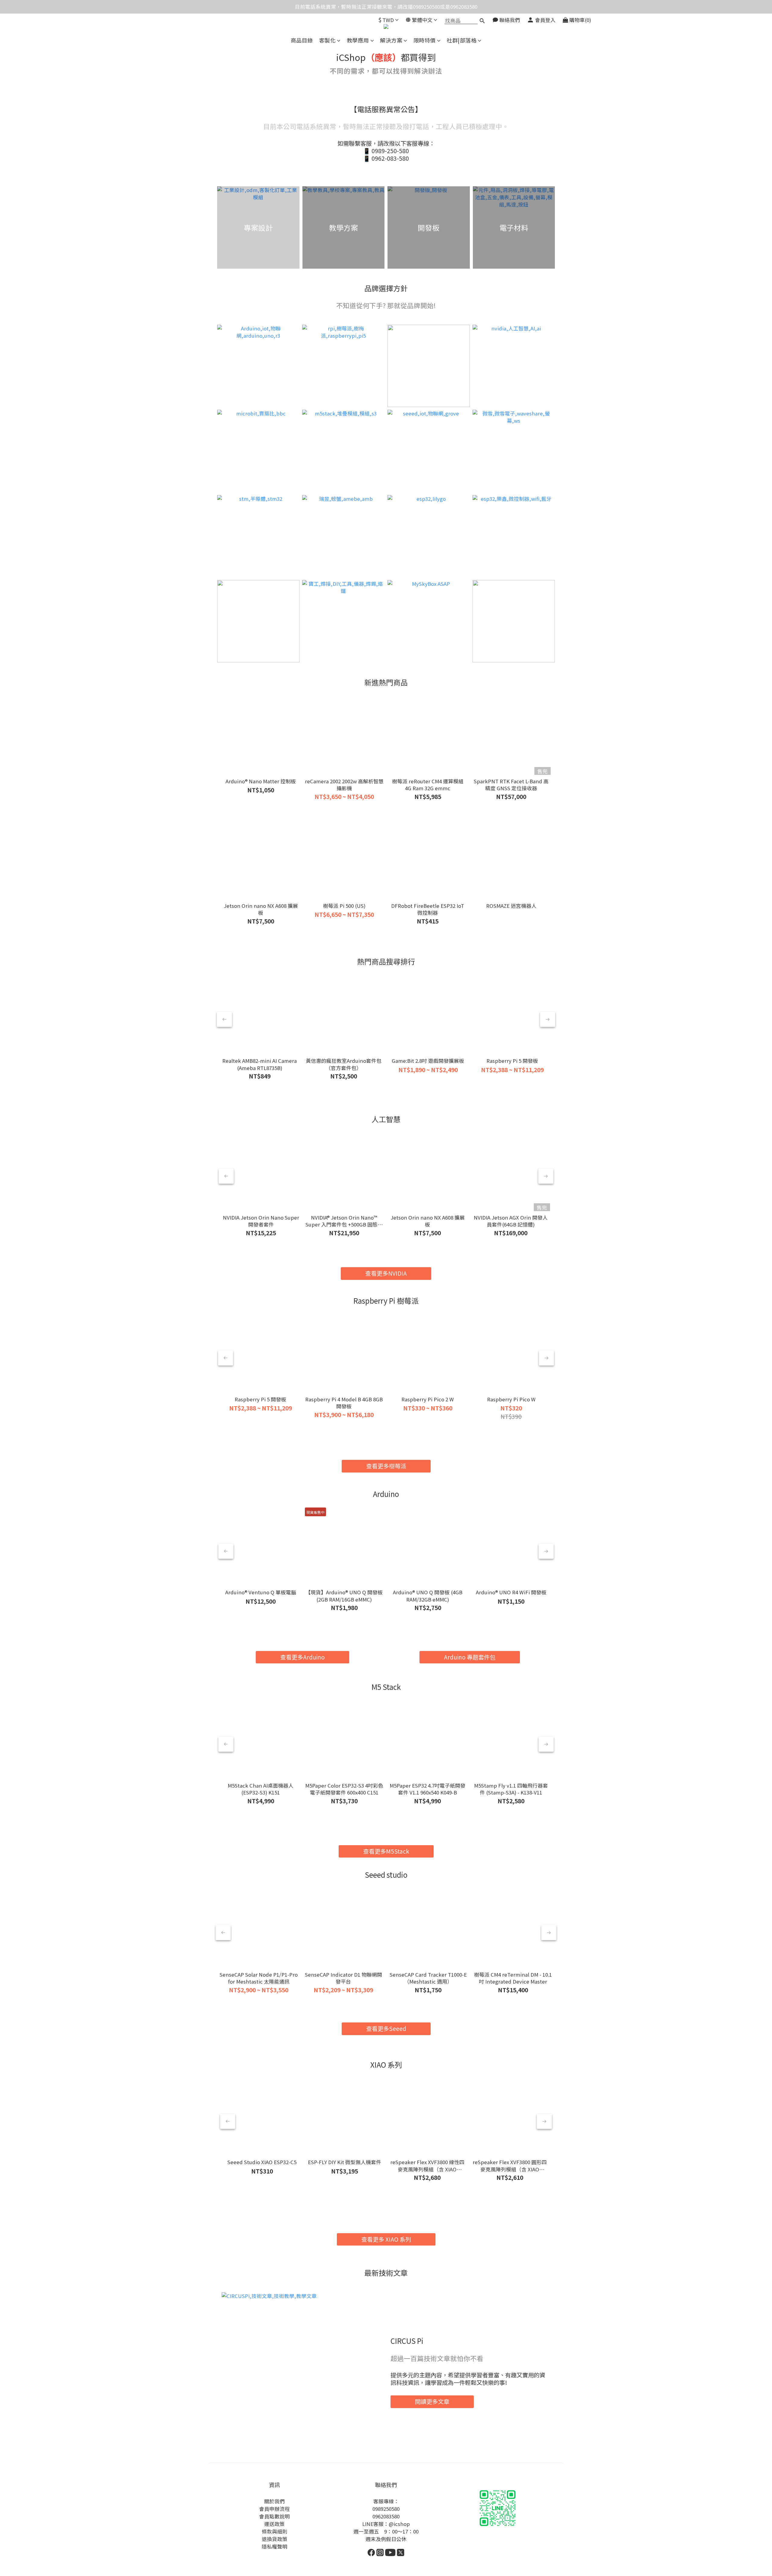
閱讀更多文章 (432, 2401)
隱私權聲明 (275, 2546)
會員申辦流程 (274, 2509)
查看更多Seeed (386, 2028)
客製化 (327, 40)
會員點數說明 (274, 2516)
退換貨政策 (275, 2539)
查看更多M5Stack (386, 1851)
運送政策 (274, 2524)
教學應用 (358, 40)
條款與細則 (275, 2531)
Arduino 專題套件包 (470, 1657)
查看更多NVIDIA (386, 1273)
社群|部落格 (462, 40)
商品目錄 (302, 40)
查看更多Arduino (302, 1657)
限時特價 (425, 40)
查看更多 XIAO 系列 (386, 2239)
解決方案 (391, 40)
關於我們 (274, 2501)
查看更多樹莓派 (386, 1466)
